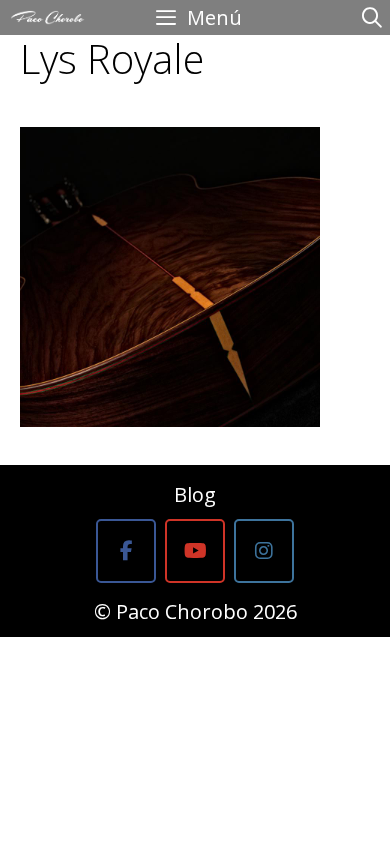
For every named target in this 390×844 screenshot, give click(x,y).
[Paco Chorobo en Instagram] (264, 551)
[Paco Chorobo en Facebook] (126, 551)
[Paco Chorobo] (47, 17)
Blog (195, 494)
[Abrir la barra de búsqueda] (372, 17)
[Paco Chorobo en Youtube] (195, 551)
